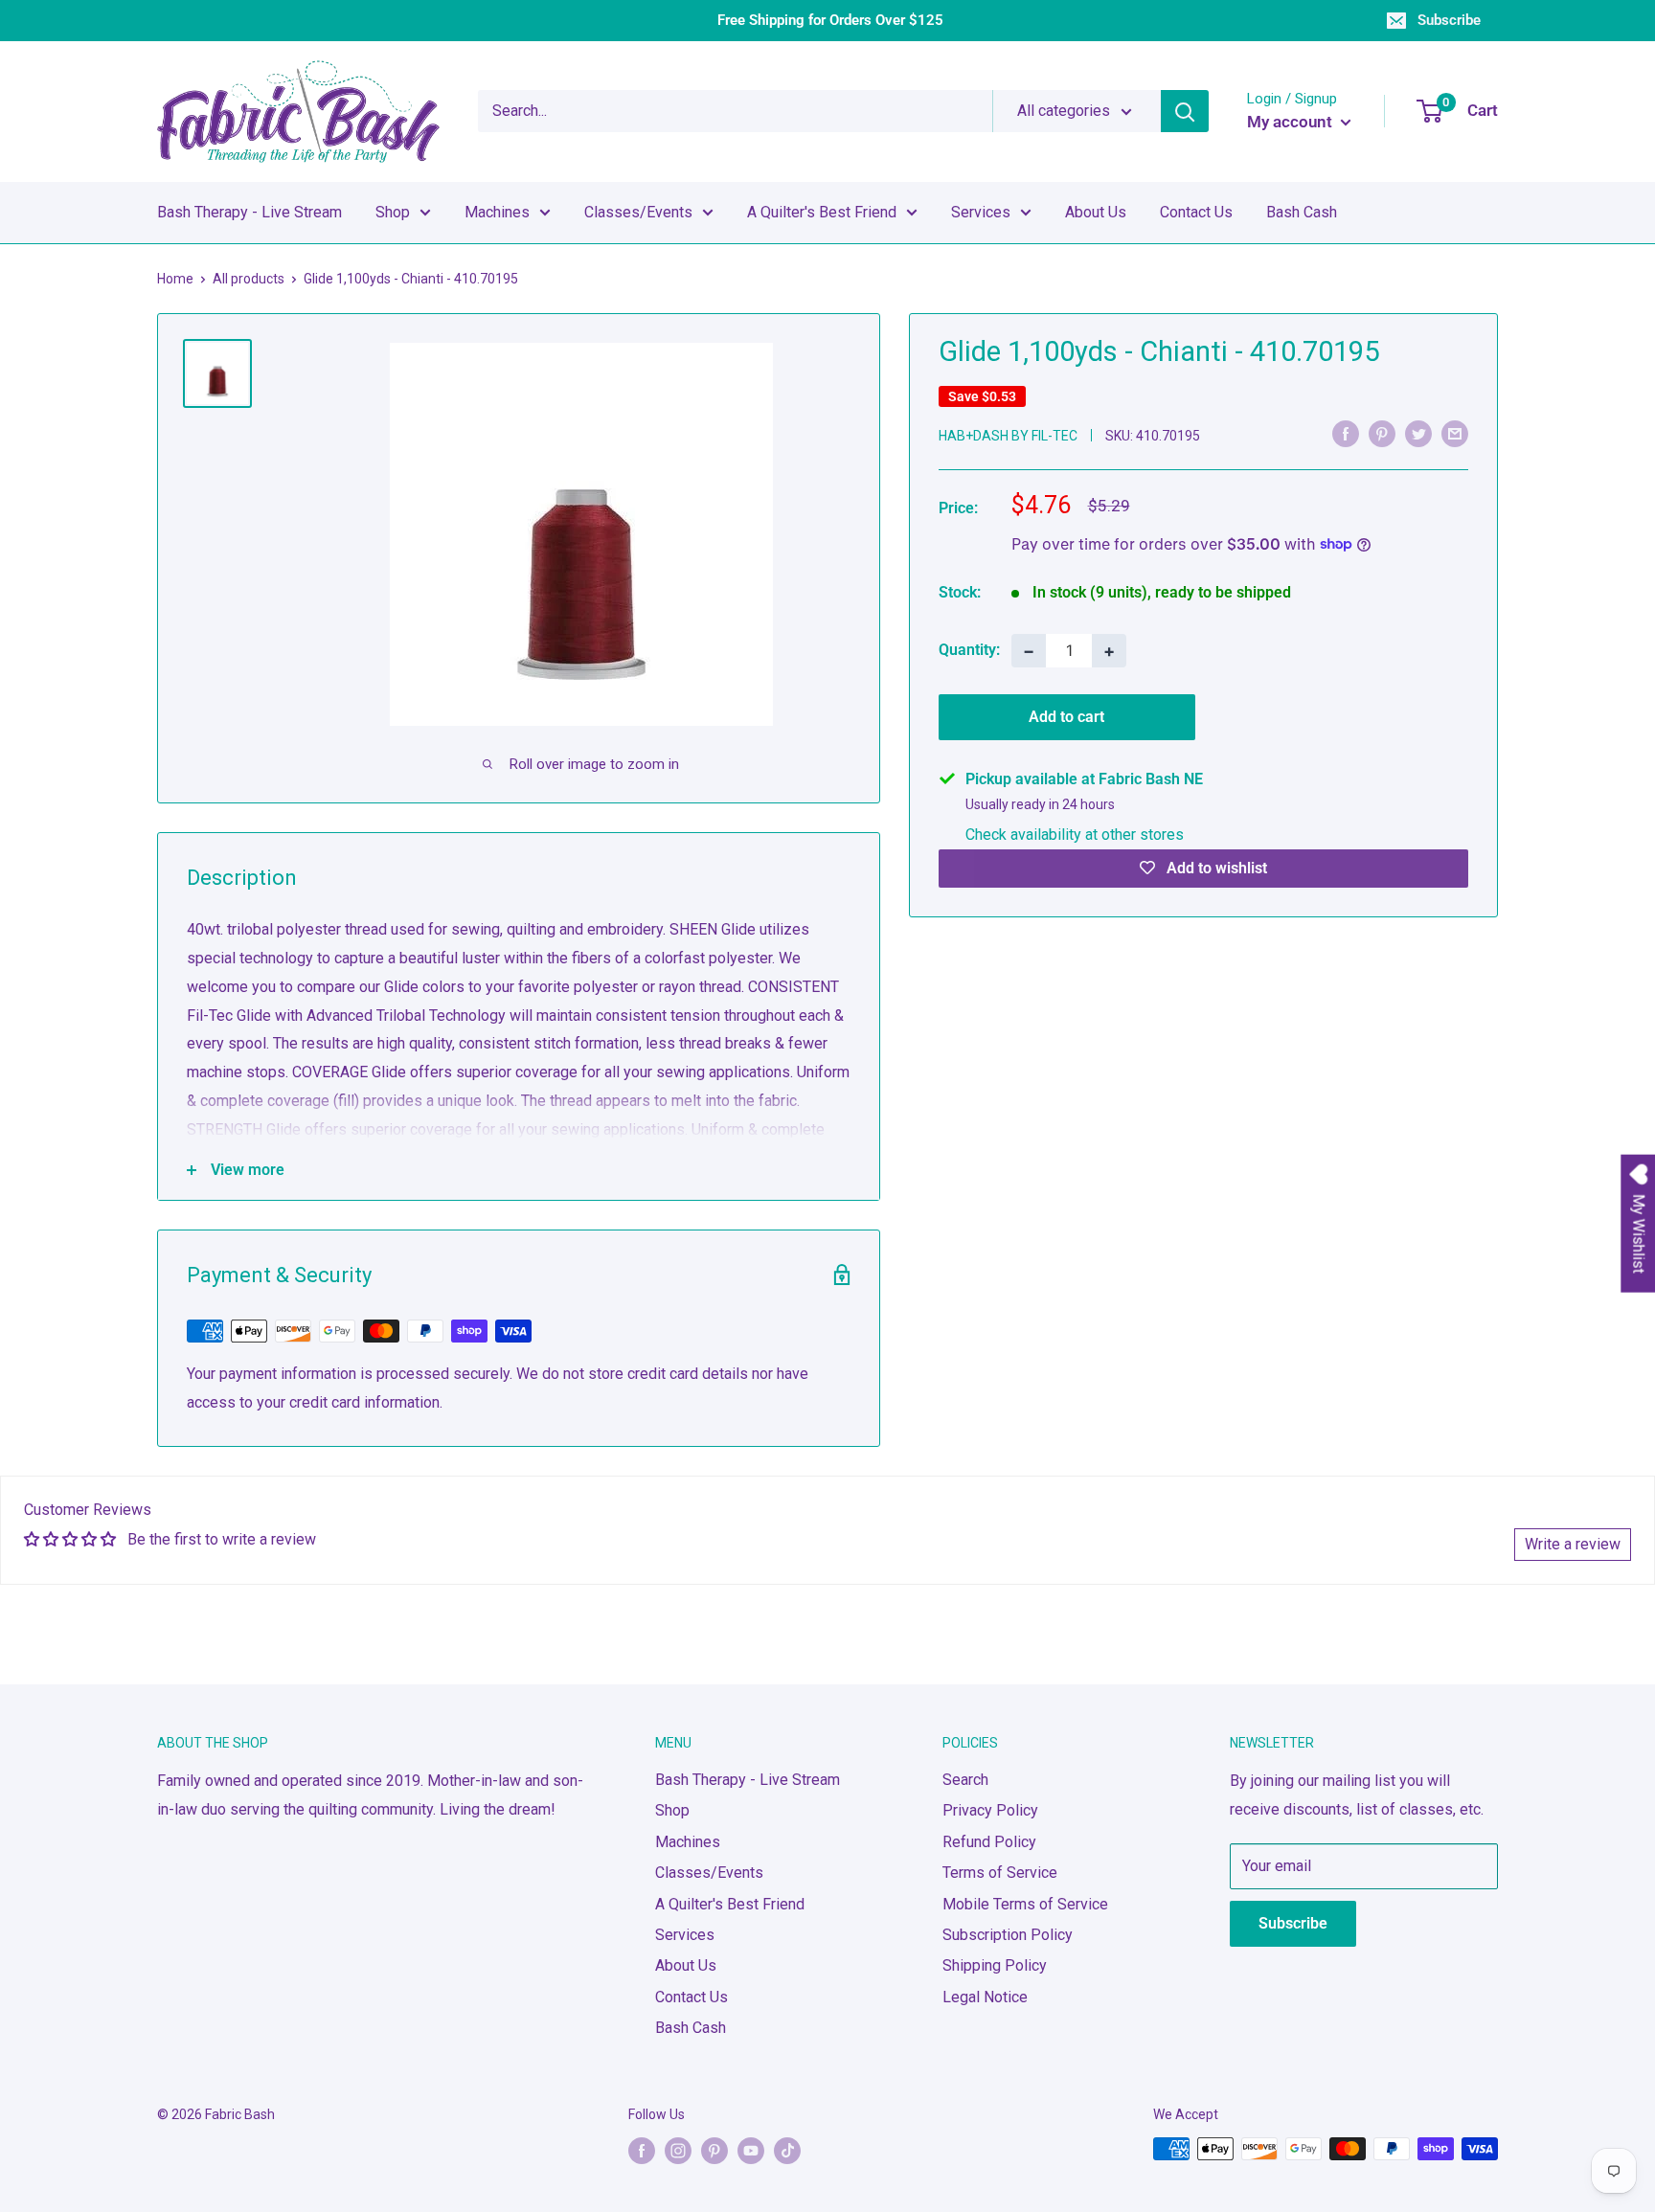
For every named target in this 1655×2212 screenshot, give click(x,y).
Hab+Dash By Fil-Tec (1008, 435)
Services (981, 212)
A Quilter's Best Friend (822, 212)
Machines (497, 212)
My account (1292, 122)
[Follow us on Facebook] (642, 2151)
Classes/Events (638, 212)
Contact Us (1196, 212)
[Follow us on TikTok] (787, 2151)
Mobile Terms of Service (1025, 1904)
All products (249, 279)
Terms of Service (1000, 1873)
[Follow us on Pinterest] (714, 2151)
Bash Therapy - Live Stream (249, 212)
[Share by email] (1455, 434)
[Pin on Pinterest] (1382, 434)
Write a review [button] (1573, 1544)
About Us (1096, 212)
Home (175, 279)
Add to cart (1066, 716)
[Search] (1185, 111)
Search (965, 1780)
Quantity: (969, 650)
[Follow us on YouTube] (751, 2151)
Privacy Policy (990, 1810)
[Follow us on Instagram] (678, 2151)
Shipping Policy (995, 1965)
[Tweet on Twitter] (1418, 434)
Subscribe (1449, 20)
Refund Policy (989, 1842)
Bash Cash (1302, 212)
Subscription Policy (1008, 1935)
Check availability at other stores (1075, 834)
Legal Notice (985, 1997)
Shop (393, 212)
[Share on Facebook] (1346, 434)
